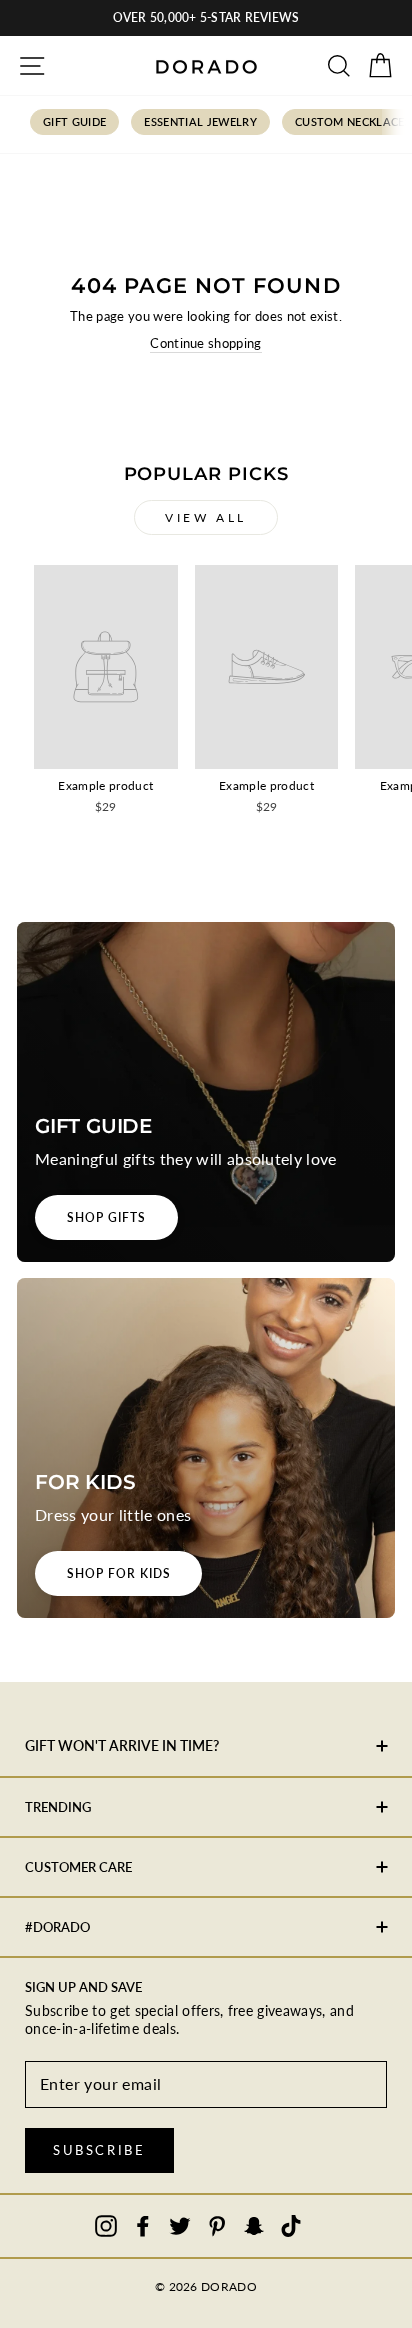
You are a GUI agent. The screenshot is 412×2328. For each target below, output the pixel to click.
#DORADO (57, 1927)
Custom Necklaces (353, 121)
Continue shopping (206, 343)
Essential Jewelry (200, 121)
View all (206, 517)
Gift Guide (74, 121)
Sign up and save (83, 1987)
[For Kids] (206, 1448)
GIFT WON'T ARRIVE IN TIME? (122, 1745)
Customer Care (78, 1867)
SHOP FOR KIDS (118, 1573)
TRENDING (58, 1807)
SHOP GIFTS (106, 1217)
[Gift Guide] (206, 1092)
